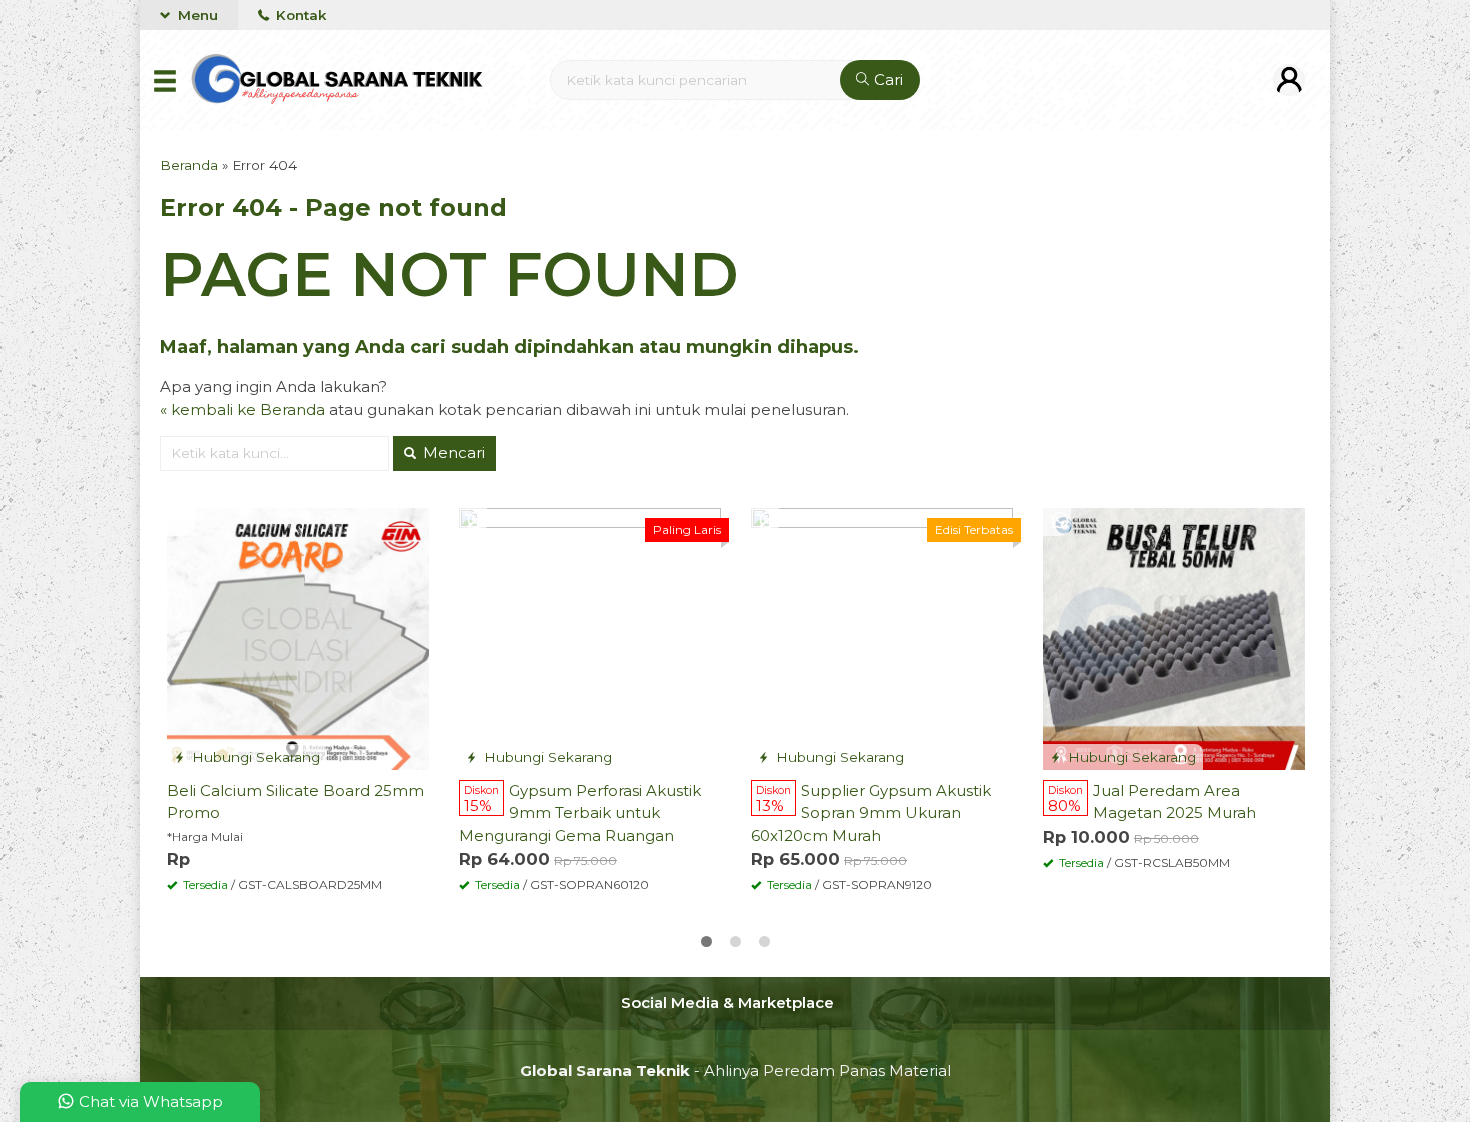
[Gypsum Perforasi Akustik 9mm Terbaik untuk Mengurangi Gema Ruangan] (590, 637)
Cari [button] (886, 79)
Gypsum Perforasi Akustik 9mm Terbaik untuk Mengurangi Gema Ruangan (580, 813)
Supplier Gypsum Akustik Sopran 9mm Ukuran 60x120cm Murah (871, 813)
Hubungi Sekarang (254, 757)
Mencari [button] (452, 452)
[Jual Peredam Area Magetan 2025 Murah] (1174, 637)
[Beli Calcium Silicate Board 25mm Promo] (298, 637)
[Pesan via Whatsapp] (184, 521)
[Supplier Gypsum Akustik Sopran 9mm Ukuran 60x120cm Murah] (882, 637)
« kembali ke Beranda (242, 409)
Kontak (299, 15)
